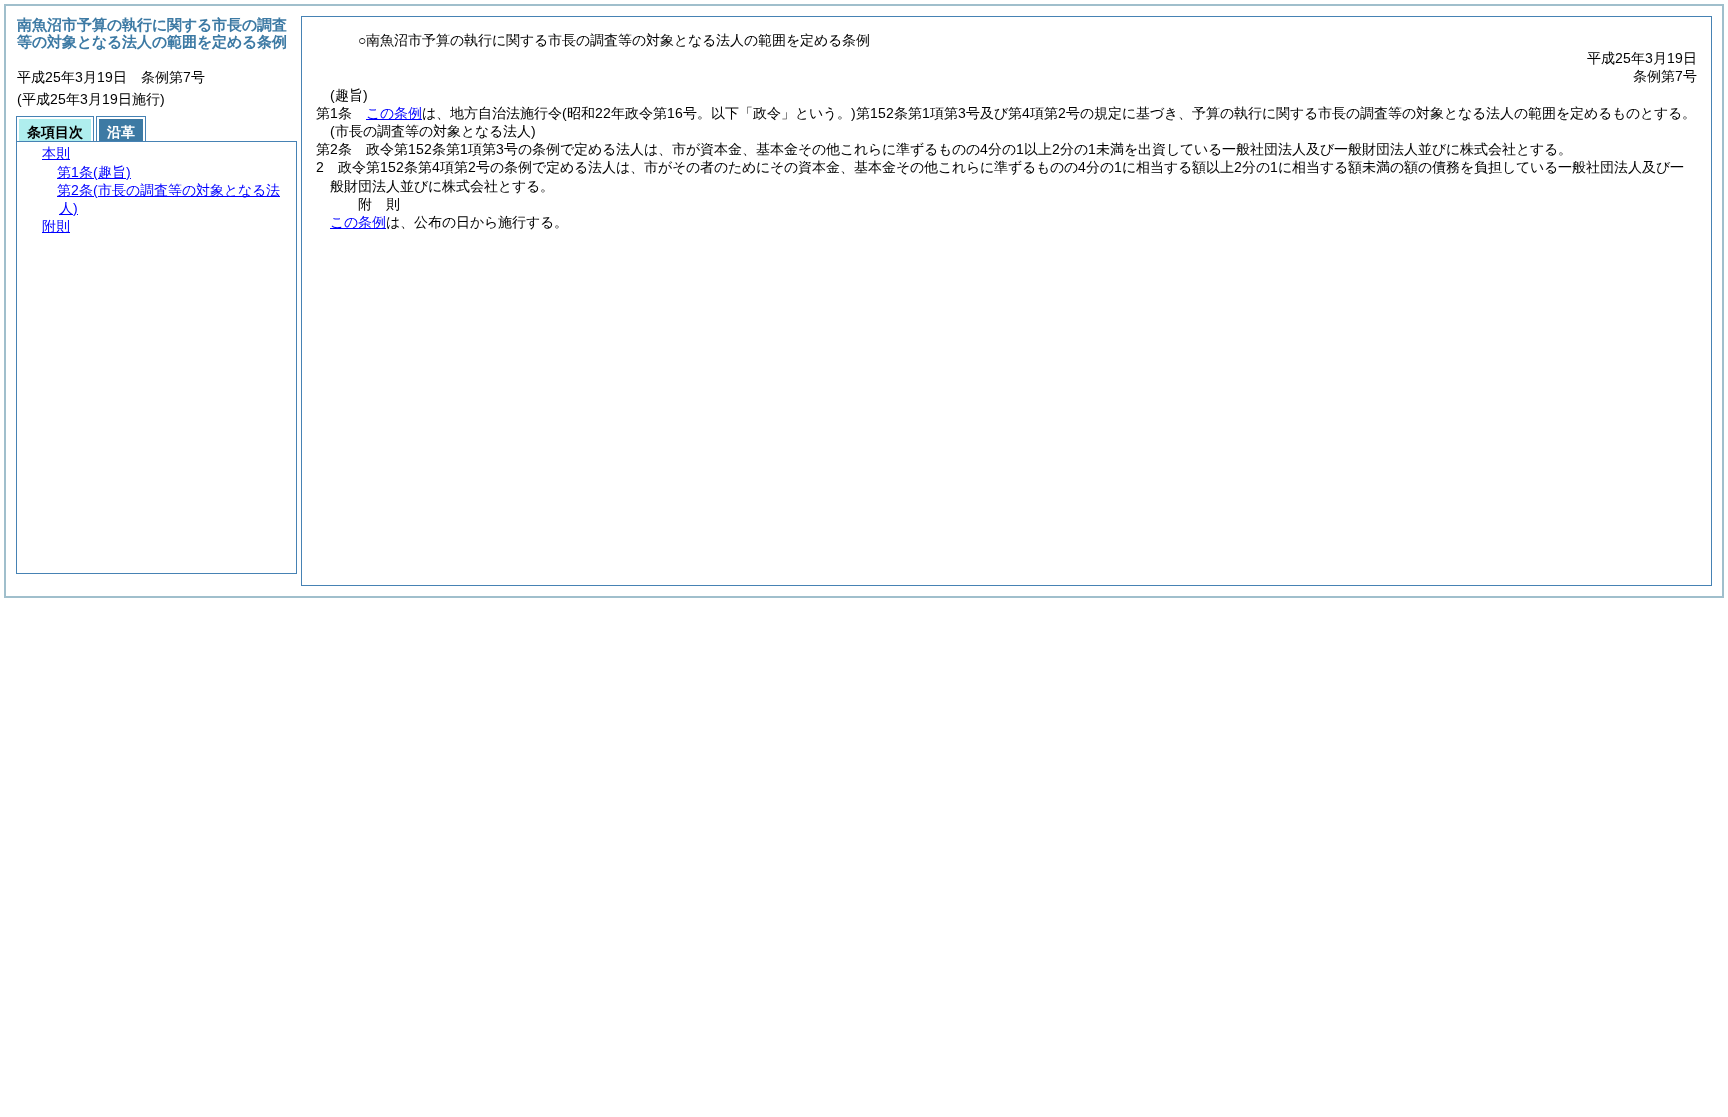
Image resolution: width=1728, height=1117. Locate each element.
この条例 (394, 113)
